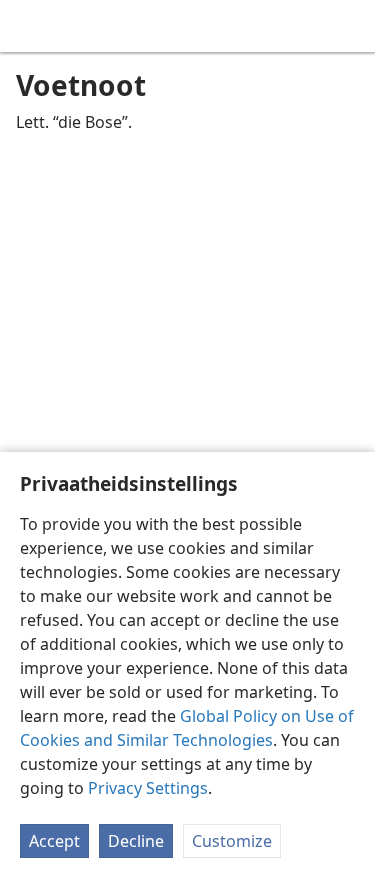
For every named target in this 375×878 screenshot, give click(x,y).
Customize (232, 841)
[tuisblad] (30, 26)
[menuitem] (30, 26)
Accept (54, 841)
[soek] (350, 26)
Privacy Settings (148, 788)
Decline (136, 841)
